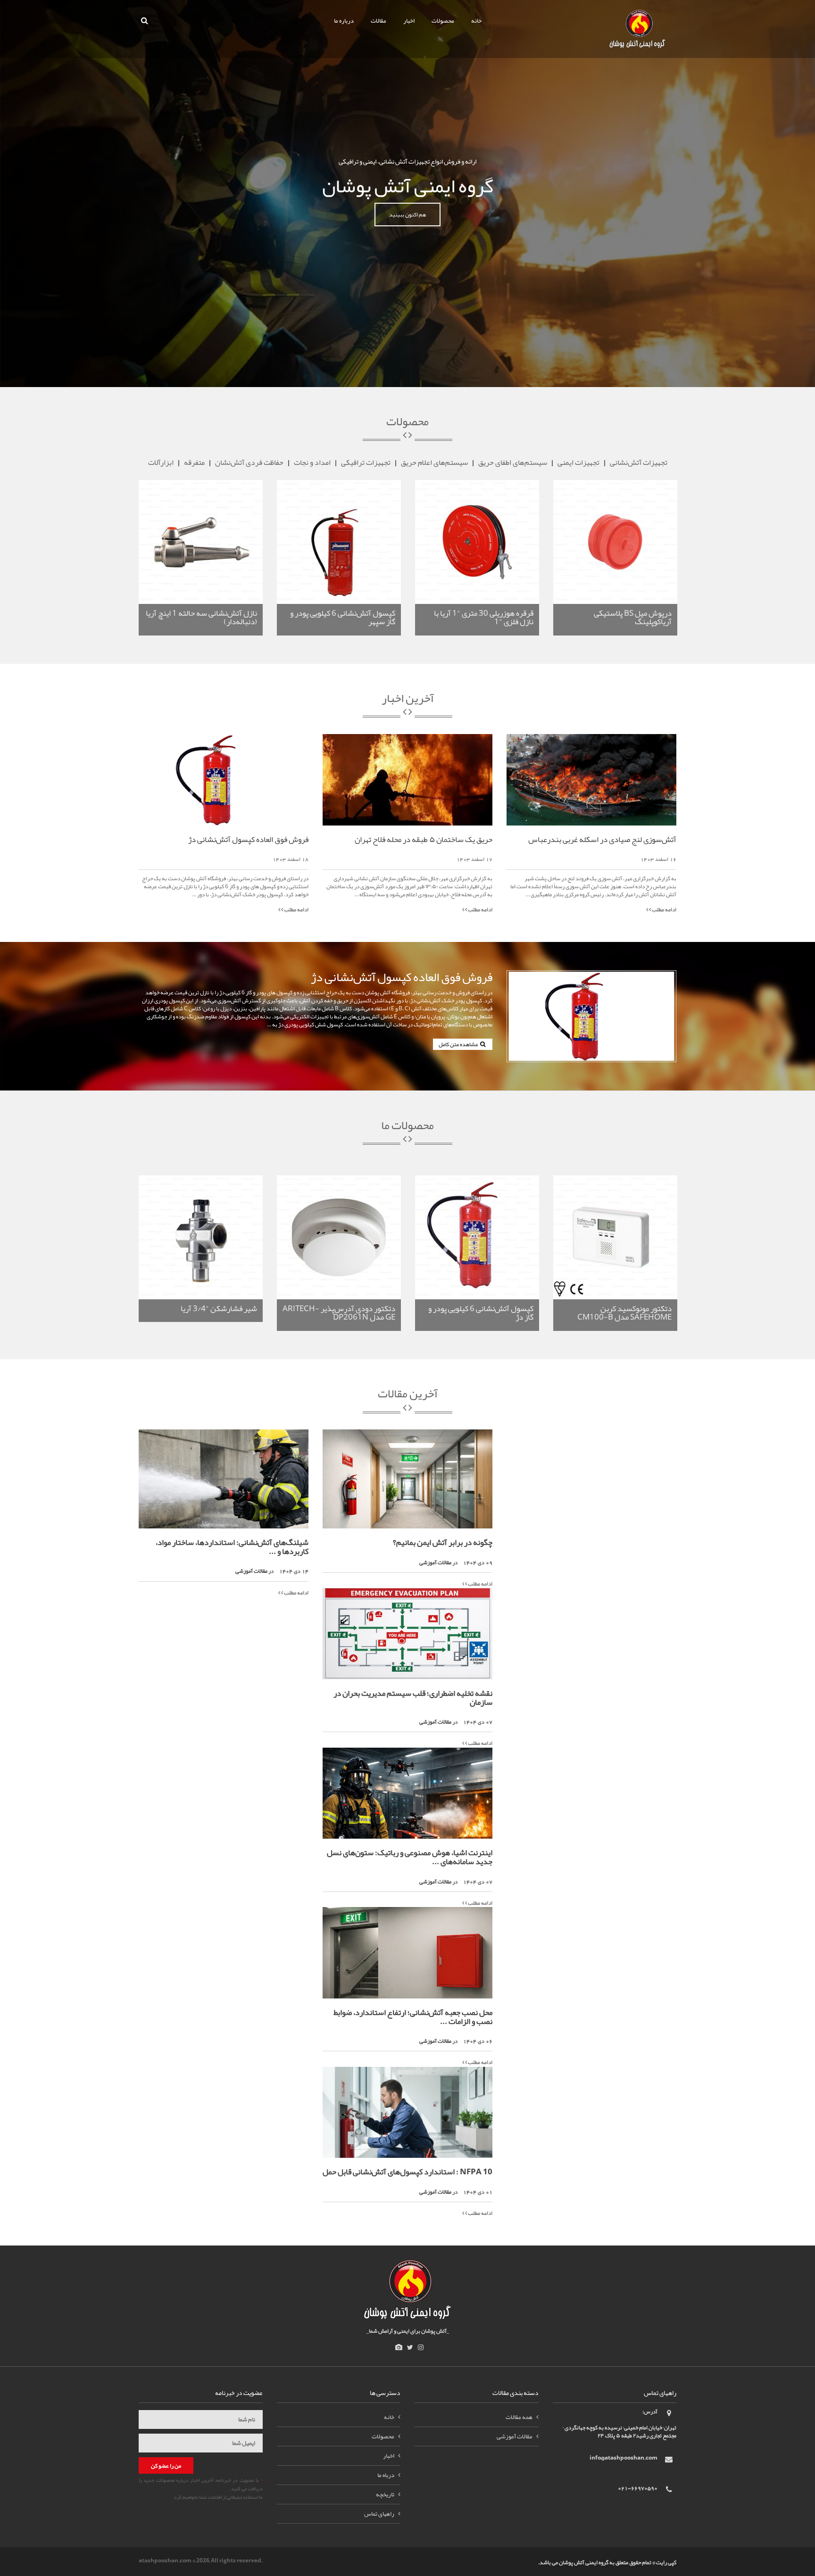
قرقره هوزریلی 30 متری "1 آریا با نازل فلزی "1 (484, 617)
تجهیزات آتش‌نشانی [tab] (639, 462)
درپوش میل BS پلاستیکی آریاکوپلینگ (633, 617)
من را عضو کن (166, 2466)
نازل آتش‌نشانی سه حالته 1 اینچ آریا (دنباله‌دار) (201, 617)
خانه (476, 21)
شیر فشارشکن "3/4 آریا (219, 1308)
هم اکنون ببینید (407, 215)
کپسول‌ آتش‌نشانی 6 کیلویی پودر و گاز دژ (481, 1313)
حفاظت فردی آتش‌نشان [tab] (249, 462)
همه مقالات (519, 2417)
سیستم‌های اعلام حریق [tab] (434, 462)
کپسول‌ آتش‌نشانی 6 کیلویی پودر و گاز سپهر (343, 617)
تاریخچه (385, 2494)
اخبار (409, 21)
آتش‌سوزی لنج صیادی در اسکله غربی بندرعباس (602, 839)
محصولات (443, 21)
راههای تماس (379, 2514)
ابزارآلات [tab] (161, 462)
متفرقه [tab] (194, 462)
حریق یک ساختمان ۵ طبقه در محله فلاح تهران (424, 839)
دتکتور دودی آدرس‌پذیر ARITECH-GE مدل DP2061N (339, 1313)
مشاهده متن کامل (459, 1044)
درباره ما (344, 21)
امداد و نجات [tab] (312, 462)
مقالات (378, 21)
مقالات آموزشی (251, 1571)
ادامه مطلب (296, 909)
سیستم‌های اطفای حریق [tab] (513, 462)
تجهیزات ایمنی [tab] (578, 462)
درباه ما (386, 2475)
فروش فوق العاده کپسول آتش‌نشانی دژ (248, 839)
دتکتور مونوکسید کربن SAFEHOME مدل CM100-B (624, 1313)
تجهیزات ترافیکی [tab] (366, 462)
